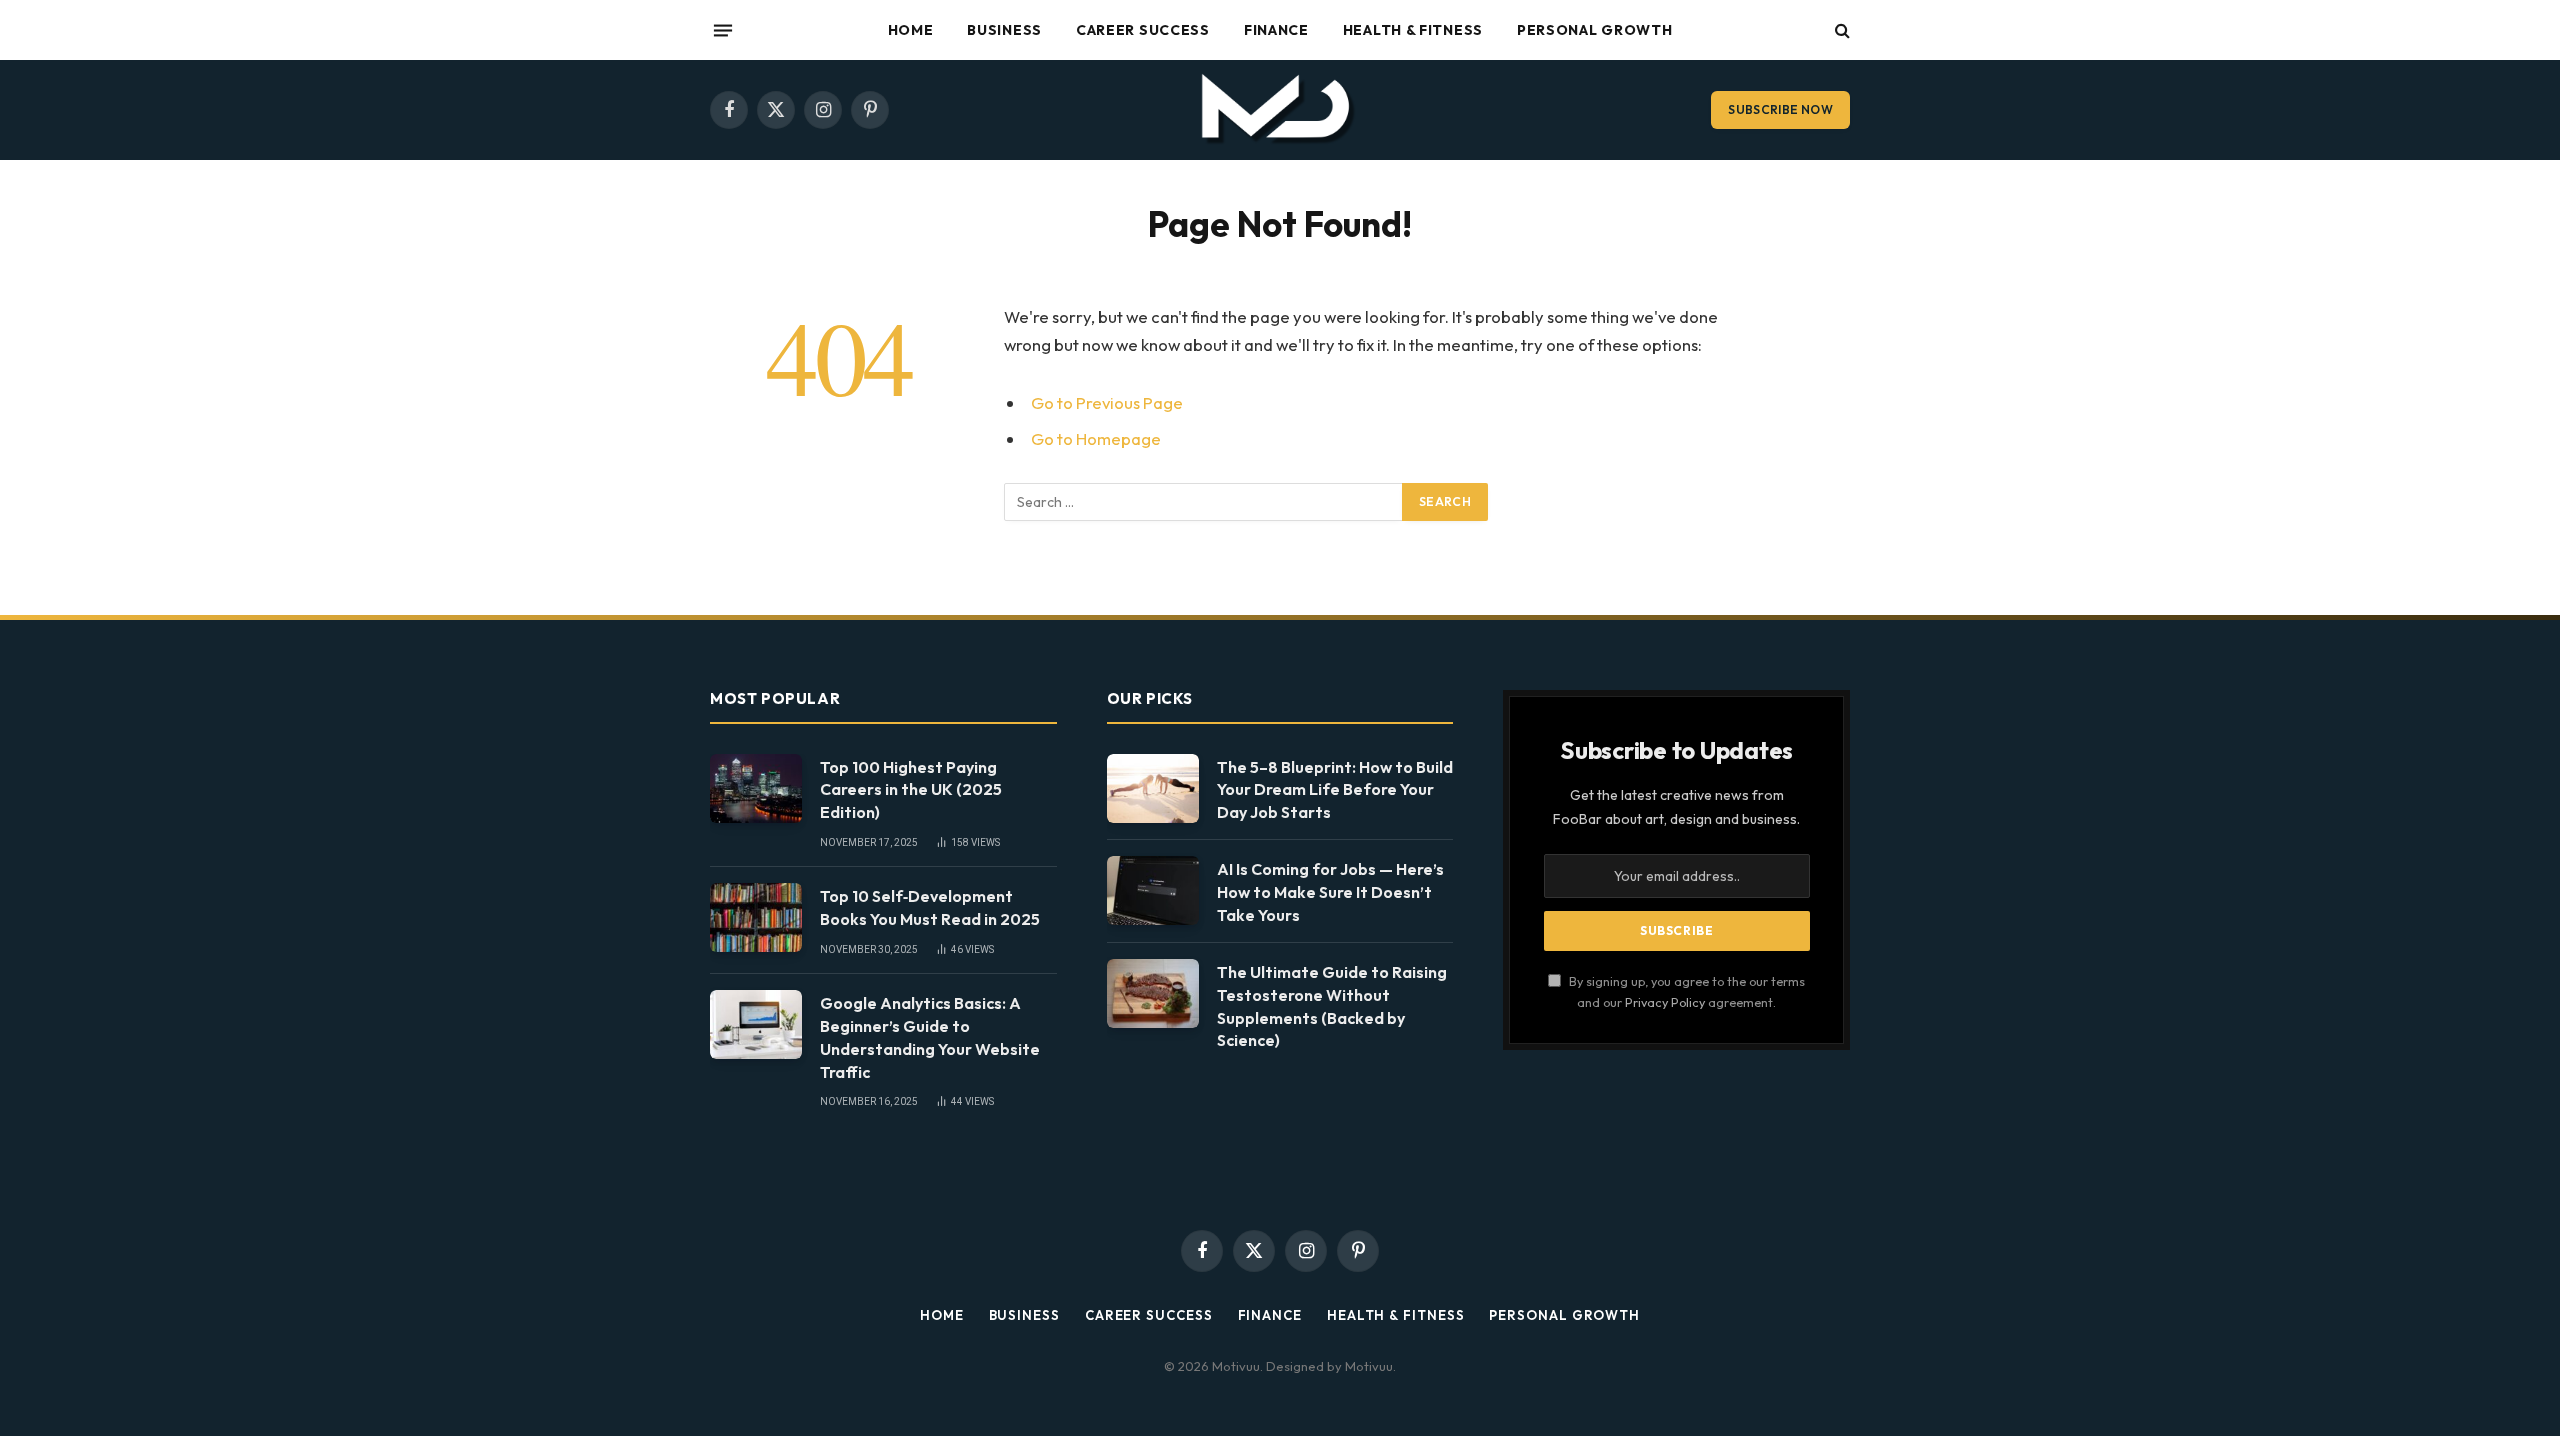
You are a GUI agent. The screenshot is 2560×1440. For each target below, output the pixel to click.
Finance (1276, 30)
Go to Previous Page (1107, 402)
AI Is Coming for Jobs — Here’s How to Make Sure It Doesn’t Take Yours (1330, 892)
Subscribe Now (1780, 109)
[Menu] (723, 30)
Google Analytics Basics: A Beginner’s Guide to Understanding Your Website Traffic (930, 1037)
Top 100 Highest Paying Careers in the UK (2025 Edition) (911, 790)
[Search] (1840, 30)
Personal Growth (1595, 30)
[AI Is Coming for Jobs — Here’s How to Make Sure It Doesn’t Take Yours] (1153, 890)
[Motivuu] (1280, 110)
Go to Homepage (1096, 438)
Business (1004, 30)
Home (911, 30)
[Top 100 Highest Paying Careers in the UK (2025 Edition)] (756, 788)
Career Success (1143, 30)
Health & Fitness (1413, 30)
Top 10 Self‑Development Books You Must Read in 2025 (930, 907)
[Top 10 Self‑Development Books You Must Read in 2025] (756, 917)
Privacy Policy (1665, 1002)
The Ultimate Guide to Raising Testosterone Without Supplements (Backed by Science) (1332, 1006)
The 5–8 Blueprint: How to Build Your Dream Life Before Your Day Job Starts (1335, 790)
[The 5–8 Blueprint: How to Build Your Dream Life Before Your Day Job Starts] (1153, 788)
